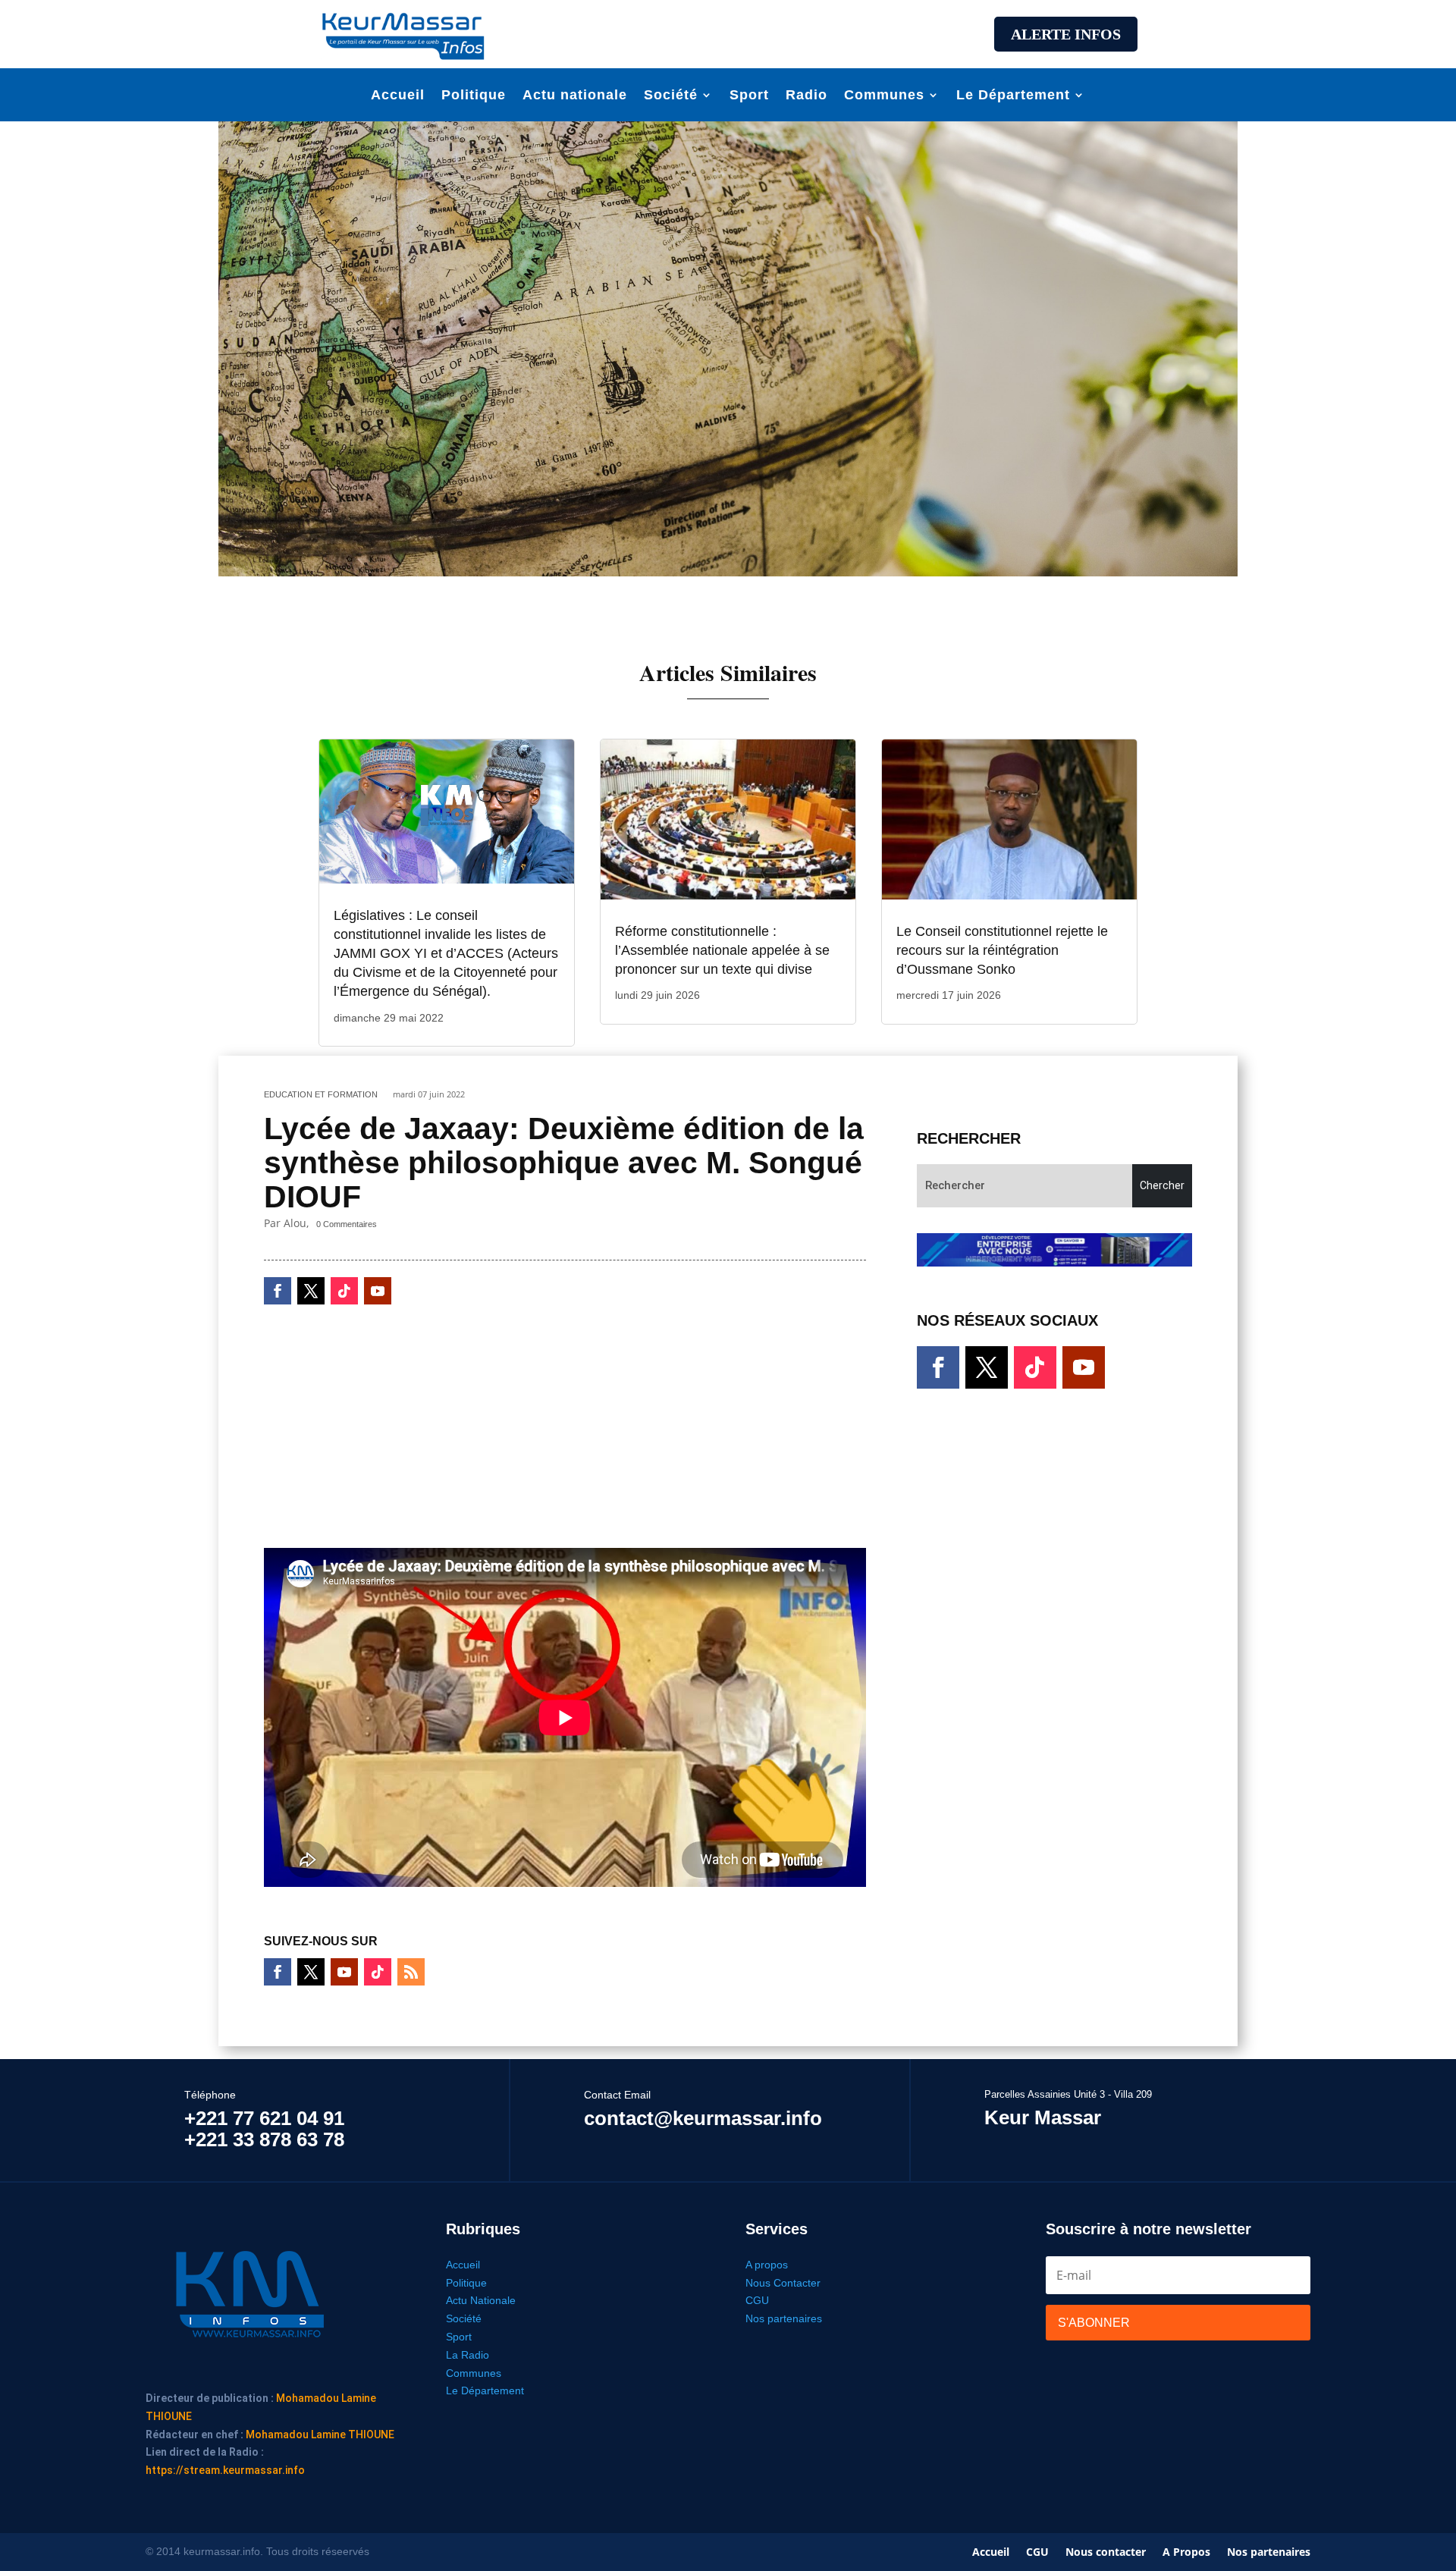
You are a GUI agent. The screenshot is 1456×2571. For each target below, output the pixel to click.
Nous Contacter (783, 2283)
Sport (749, 96)
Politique (474, 96)
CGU (757, 2300)
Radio (806, 96)
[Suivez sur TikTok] (344, 1291)
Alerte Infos (1066, 34)
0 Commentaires (347, 1224)
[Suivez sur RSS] (411, 1972)
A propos (767, 2265)
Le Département (1013, 96)
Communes (884, 96)
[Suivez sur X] (311, 1291)
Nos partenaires (784, 2318)
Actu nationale (575, 96)
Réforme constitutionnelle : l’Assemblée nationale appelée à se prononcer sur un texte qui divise (722, 950)
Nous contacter (1106, 2553)
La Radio (468, 2355)
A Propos (1186, 2553)
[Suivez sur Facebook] (278, 1291)
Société (671, 96)
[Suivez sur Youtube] (378, 1291)
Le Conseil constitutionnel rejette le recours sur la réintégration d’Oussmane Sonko (1002, 950)
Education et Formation (321, 1094)
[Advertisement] (728, 32)
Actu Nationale (481, 2300)
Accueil (398, 96)
